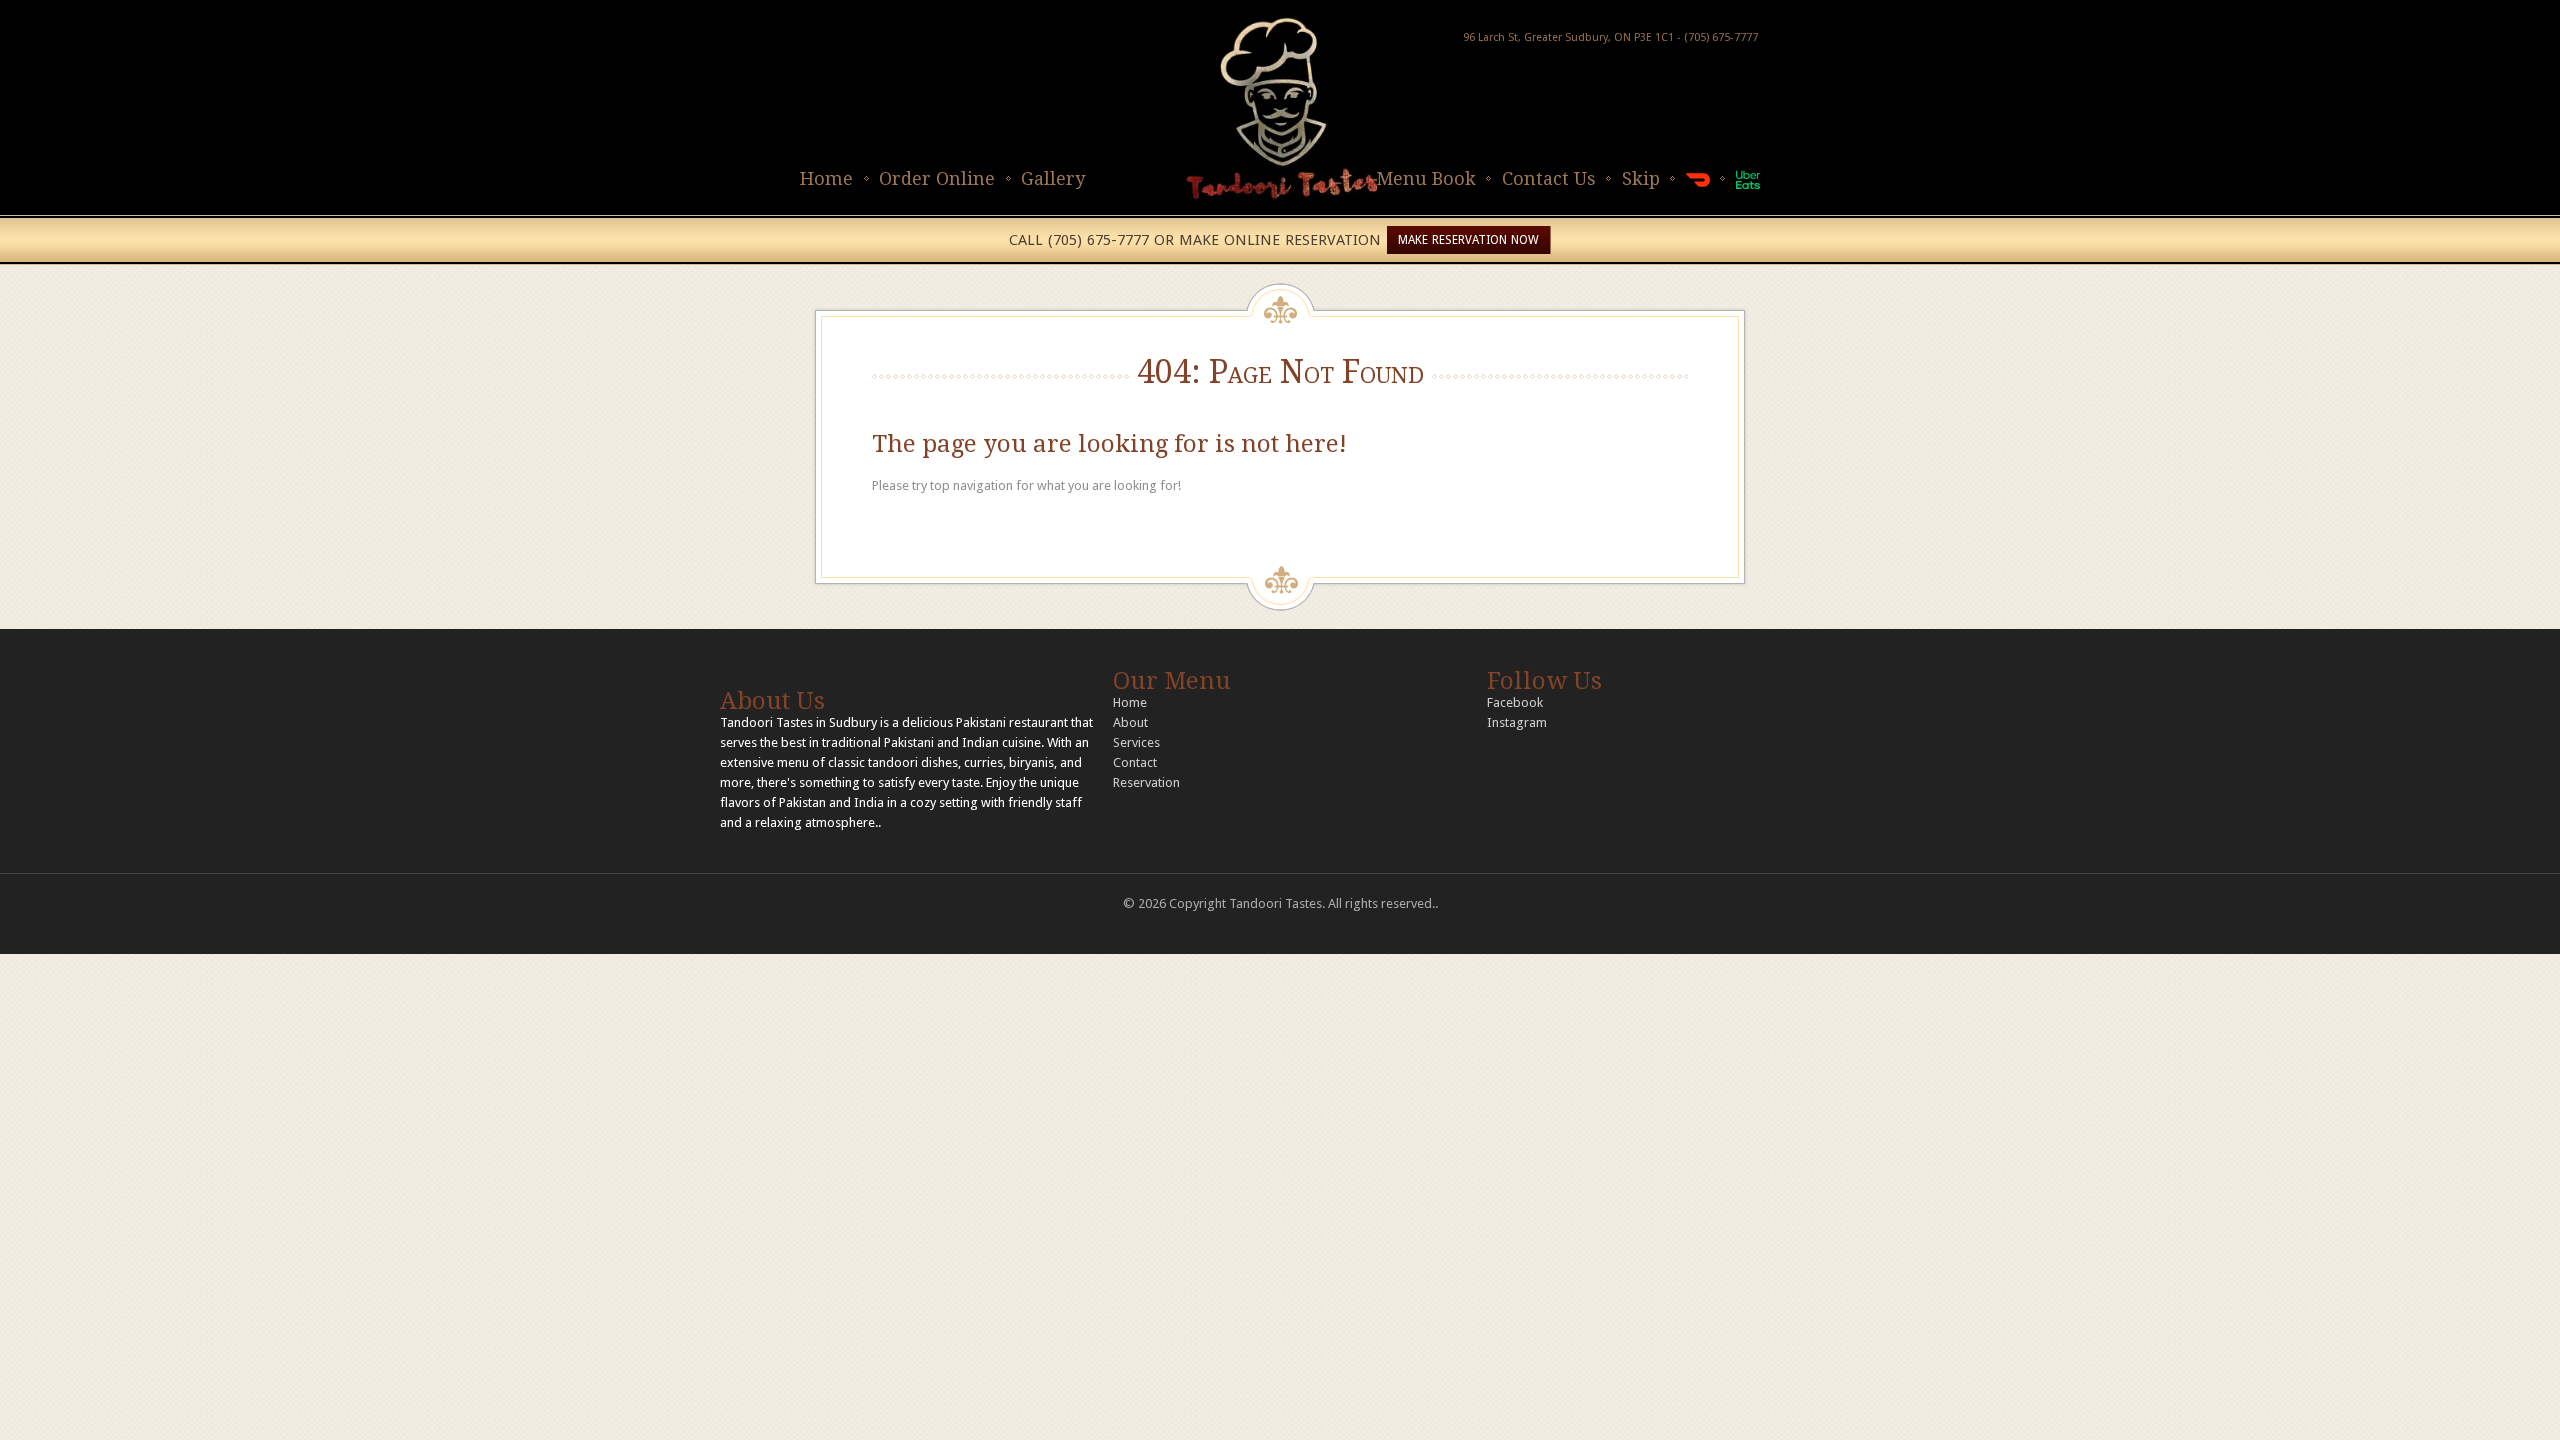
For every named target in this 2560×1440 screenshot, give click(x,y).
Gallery (1053, 178)
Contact (1135, 762)
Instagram (1517, 722)
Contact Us (1549, 178)
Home (826, 178)
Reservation (1146, 782)
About (1130, 722)
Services (1136, 742)
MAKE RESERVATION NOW (1468, 240)
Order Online (937, 178)
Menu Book (1426, 178)
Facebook (1515, 702)
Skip (1641, 178)
